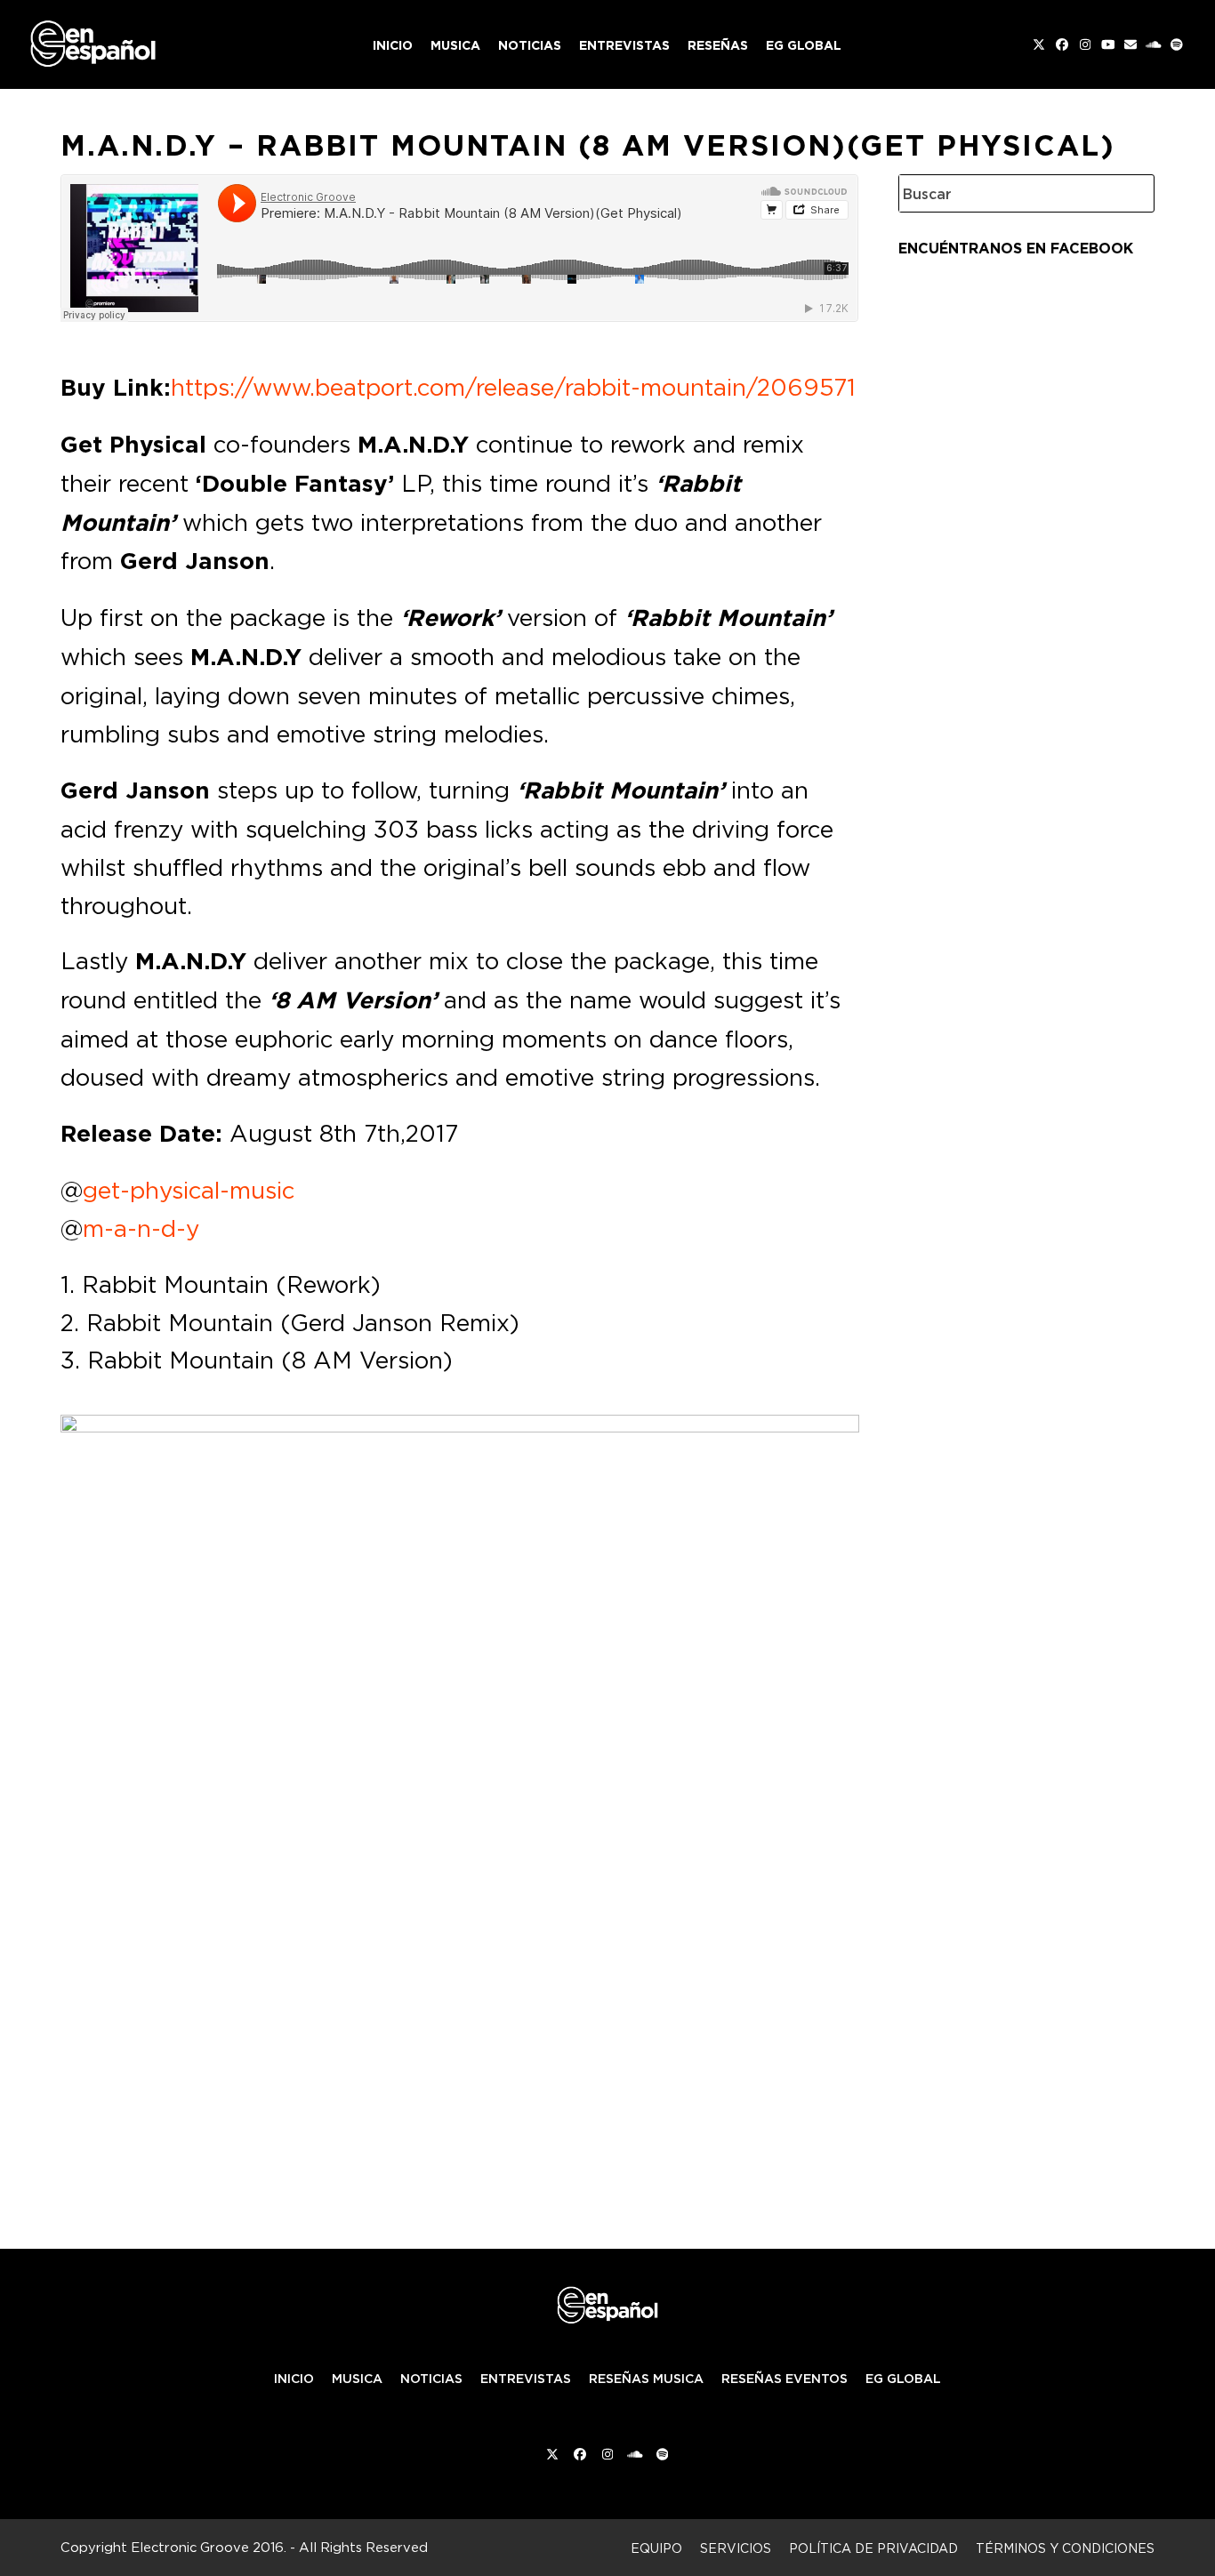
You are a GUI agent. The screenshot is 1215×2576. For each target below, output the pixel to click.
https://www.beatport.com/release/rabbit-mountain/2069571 (513, 387)
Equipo (656, 2548)
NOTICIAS (431, 2379)
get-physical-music (189, 1190)
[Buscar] (1127, 193)
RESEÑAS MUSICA (646, 2379)
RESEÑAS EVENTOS (785, 2379)
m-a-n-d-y (141, 1228)
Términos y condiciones (1065, 2548)
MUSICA (357, 2379)
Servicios (736, 2548)
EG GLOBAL (903, 2379)
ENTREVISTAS (526, 2379)
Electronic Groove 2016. (209, 2547)
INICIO (294, 2379)
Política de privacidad (873, 2548)
